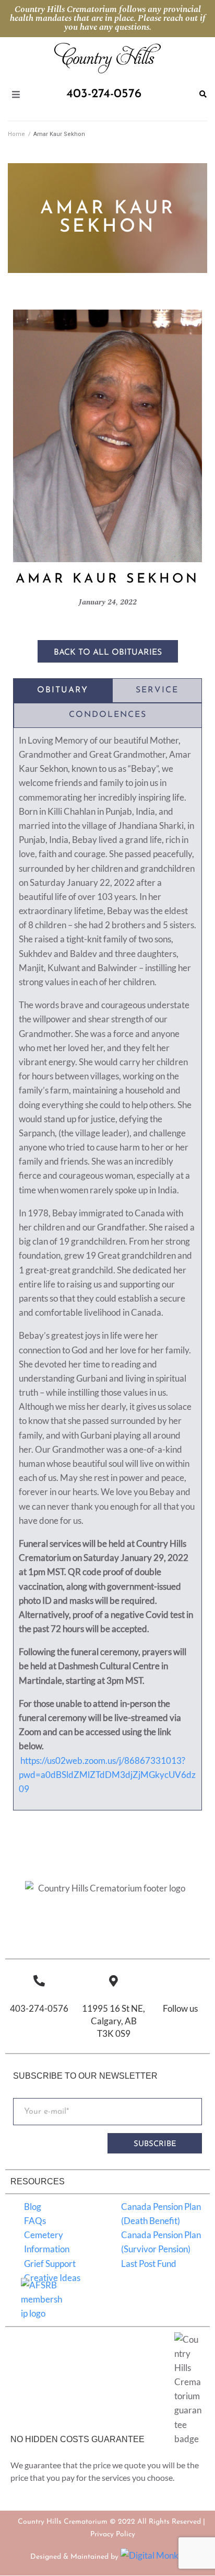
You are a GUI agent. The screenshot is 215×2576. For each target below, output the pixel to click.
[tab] (63, 691)
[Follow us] (180, 1981)
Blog (33, 2207)
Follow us (180, 2009)
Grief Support (50, 2264)
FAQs (35, 2221)
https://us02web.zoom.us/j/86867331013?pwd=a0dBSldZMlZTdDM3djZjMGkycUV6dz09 (107, 1775)
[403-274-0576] (39, 1981)
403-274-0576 (39, 2009)
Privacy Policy (113, 2534)
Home (16, 134)
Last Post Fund (149, 2264)
